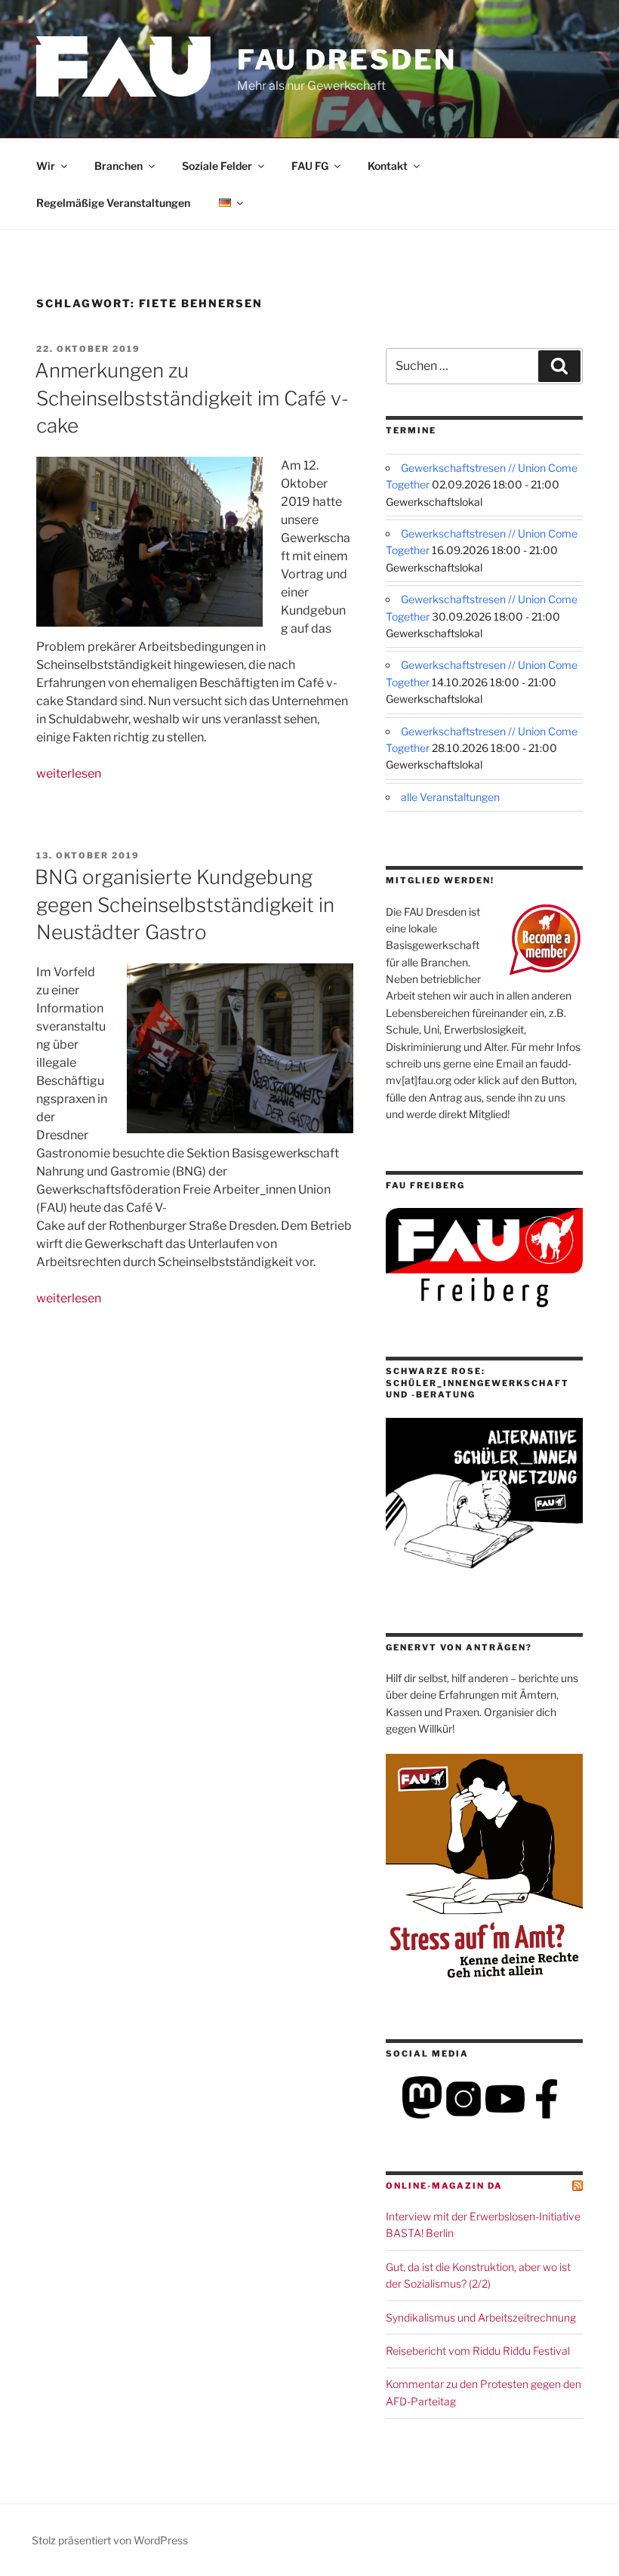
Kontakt (388, 166)
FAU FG (310, 166)
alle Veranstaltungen (450, 797)
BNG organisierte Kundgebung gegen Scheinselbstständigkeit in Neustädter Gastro (185, 904)
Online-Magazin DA (444, 2186)
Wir (46, 166)
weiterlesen (69, 773)
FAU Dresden (347, 60)
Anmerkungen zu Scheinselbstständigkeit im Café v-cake (192, 398)
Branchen (119, 166)
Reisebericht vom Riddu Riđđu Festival (478, 2351)
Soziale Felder (217, 166)
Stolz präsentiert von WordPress (110, 2540)
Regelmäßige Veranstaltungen (113, 203)
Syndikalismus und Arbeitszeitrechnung (481, 2317)
